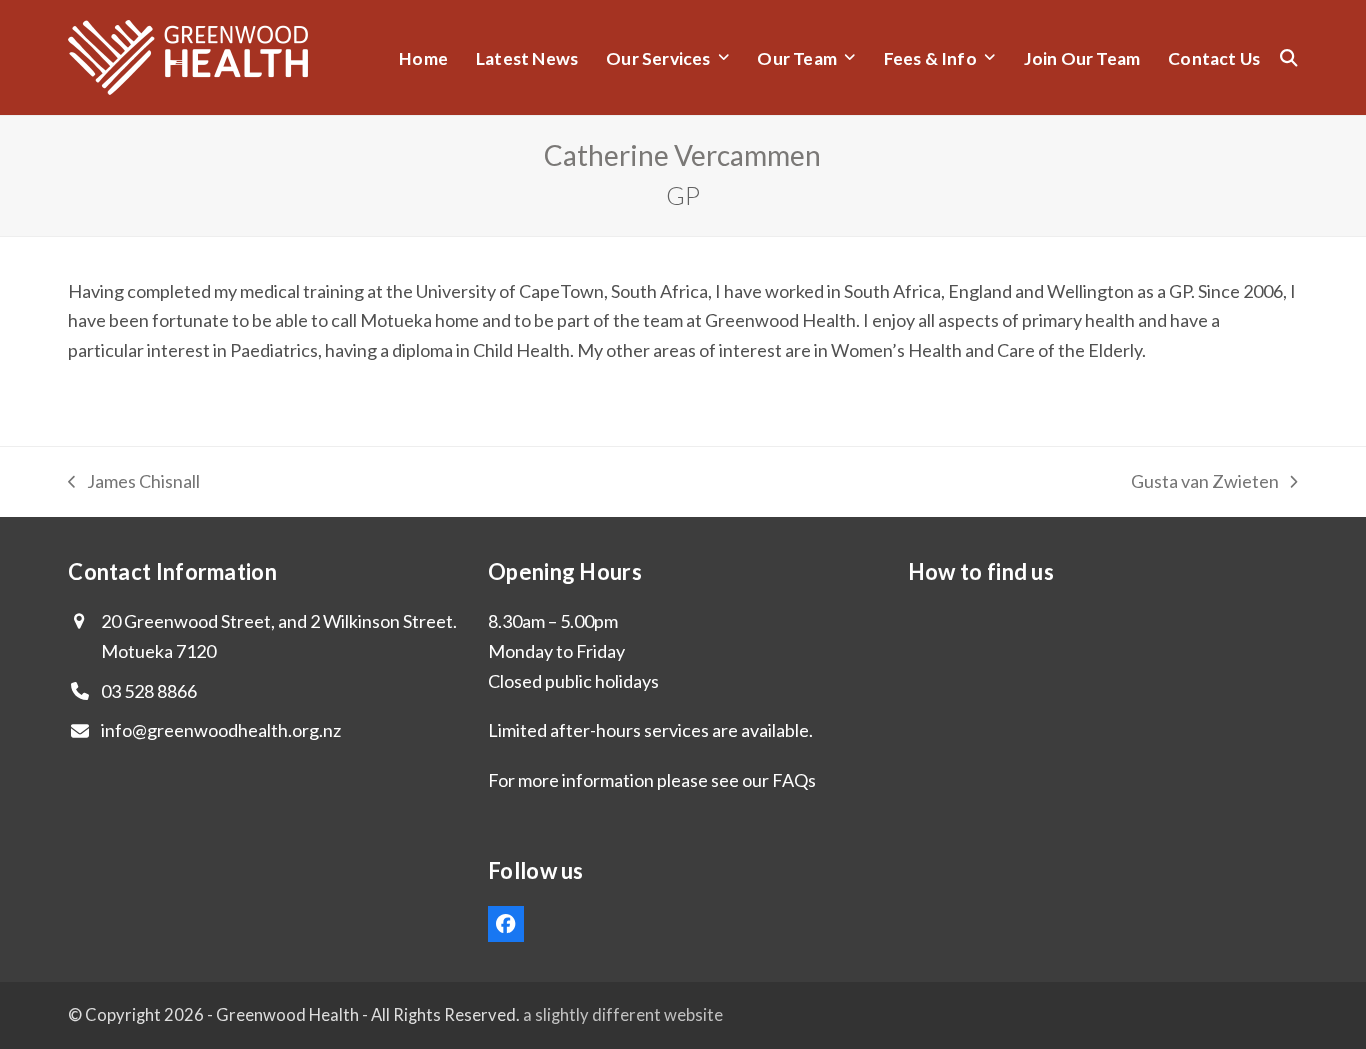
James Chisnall (133, 483)
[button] (1289, 58)
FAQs (794, 780)
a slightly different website (623, 1015)
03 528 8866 (149, 691)
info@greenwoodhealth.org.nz (221, 730)
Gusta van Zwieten (1205, 483)
